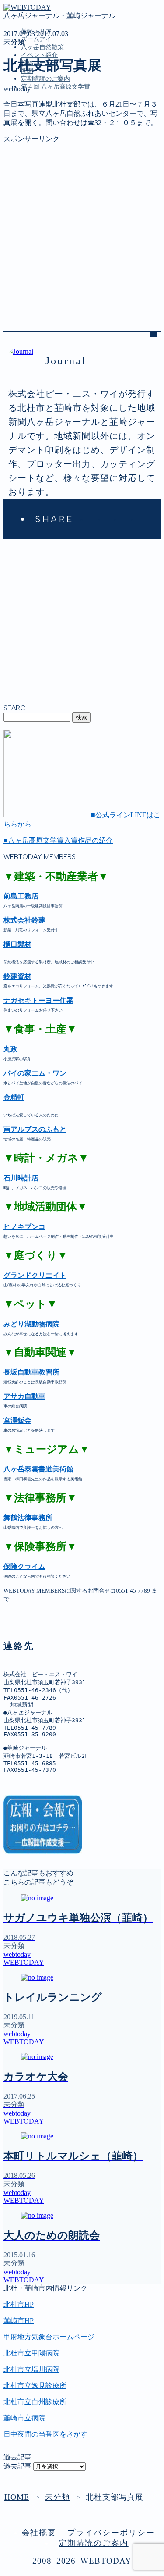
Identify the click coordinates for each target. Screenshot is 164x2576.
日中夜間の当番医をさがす (45, 2434)
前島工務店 (21, 896)
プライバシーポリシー (111, 2533)
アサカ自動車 (24, 1396)
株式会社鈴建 (24, 920)
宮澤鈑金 (17, 1420)
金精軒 (14, 1097)
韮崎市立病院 (24, 2418)
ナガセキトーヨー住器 (38, 1000)
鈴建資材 (17, 976)
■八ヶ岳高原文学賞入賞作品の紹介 (58, 840)
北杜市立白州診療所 (35, 2402)
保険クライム (24, 1566)
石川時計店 (21, 1178)
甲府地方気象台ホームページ (49, 2337)
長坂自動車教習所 (31, 1372)
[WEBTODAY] (27, 7)
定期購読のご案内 (45, 79)
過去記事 (17, 2466)
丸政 (10, 1049)
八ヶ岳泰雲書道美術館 (38, 1469)
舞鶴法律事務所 (28, 1518)
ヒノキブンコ (24, 1227)
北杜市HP (19, 2304)
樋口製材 (17, 944)
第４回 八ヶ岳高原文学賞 (56, 87)
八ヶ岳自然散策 (42, 47)
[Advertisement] (82, 226)
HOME (17, 2497)
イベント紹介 (39, 55)
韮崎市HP (19, 2321)
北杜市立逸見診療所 (35, 2385)
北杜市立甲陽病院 (31, 2353)
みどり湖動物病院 (31, 1324)
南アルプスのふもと (35, 1129)
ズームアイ (36, 39)
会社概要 (39, 2533)
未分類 (14, 42)
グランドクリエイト (35, 1275)
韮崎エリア (38, 126)
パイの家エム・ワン (35, 1073)
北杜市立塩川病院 (31, 2369)
